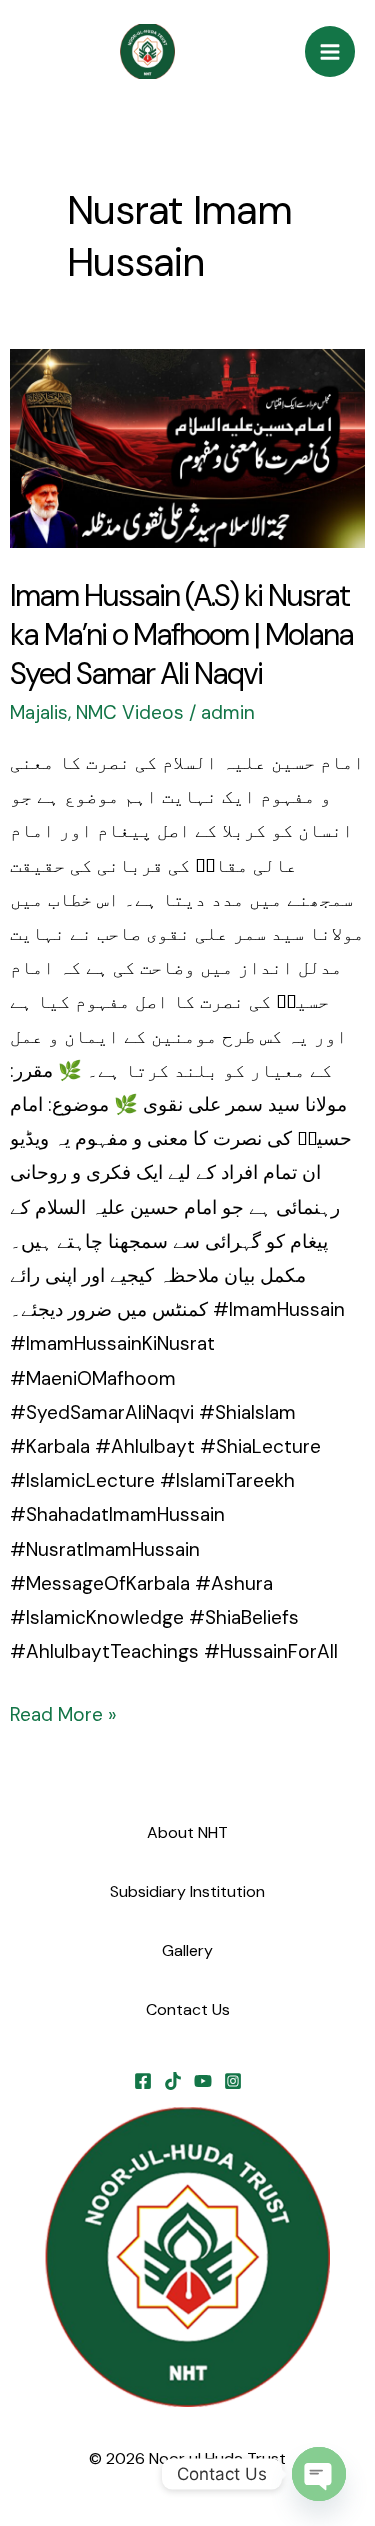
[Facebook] (143, 2081)
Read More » (63, 1712)
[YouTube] (203, 2081)
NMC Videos (130, 712)
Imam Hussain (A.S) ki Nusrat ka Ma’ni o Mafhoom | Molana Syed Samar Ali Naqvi (181, 634)
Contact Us (188, 2009)
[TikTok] (173, 2081)
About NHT (187, 1832)
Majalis (39, 712)
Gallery (187, 1950)
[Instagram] (233, 2081)
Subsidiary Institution (187, 1891)
